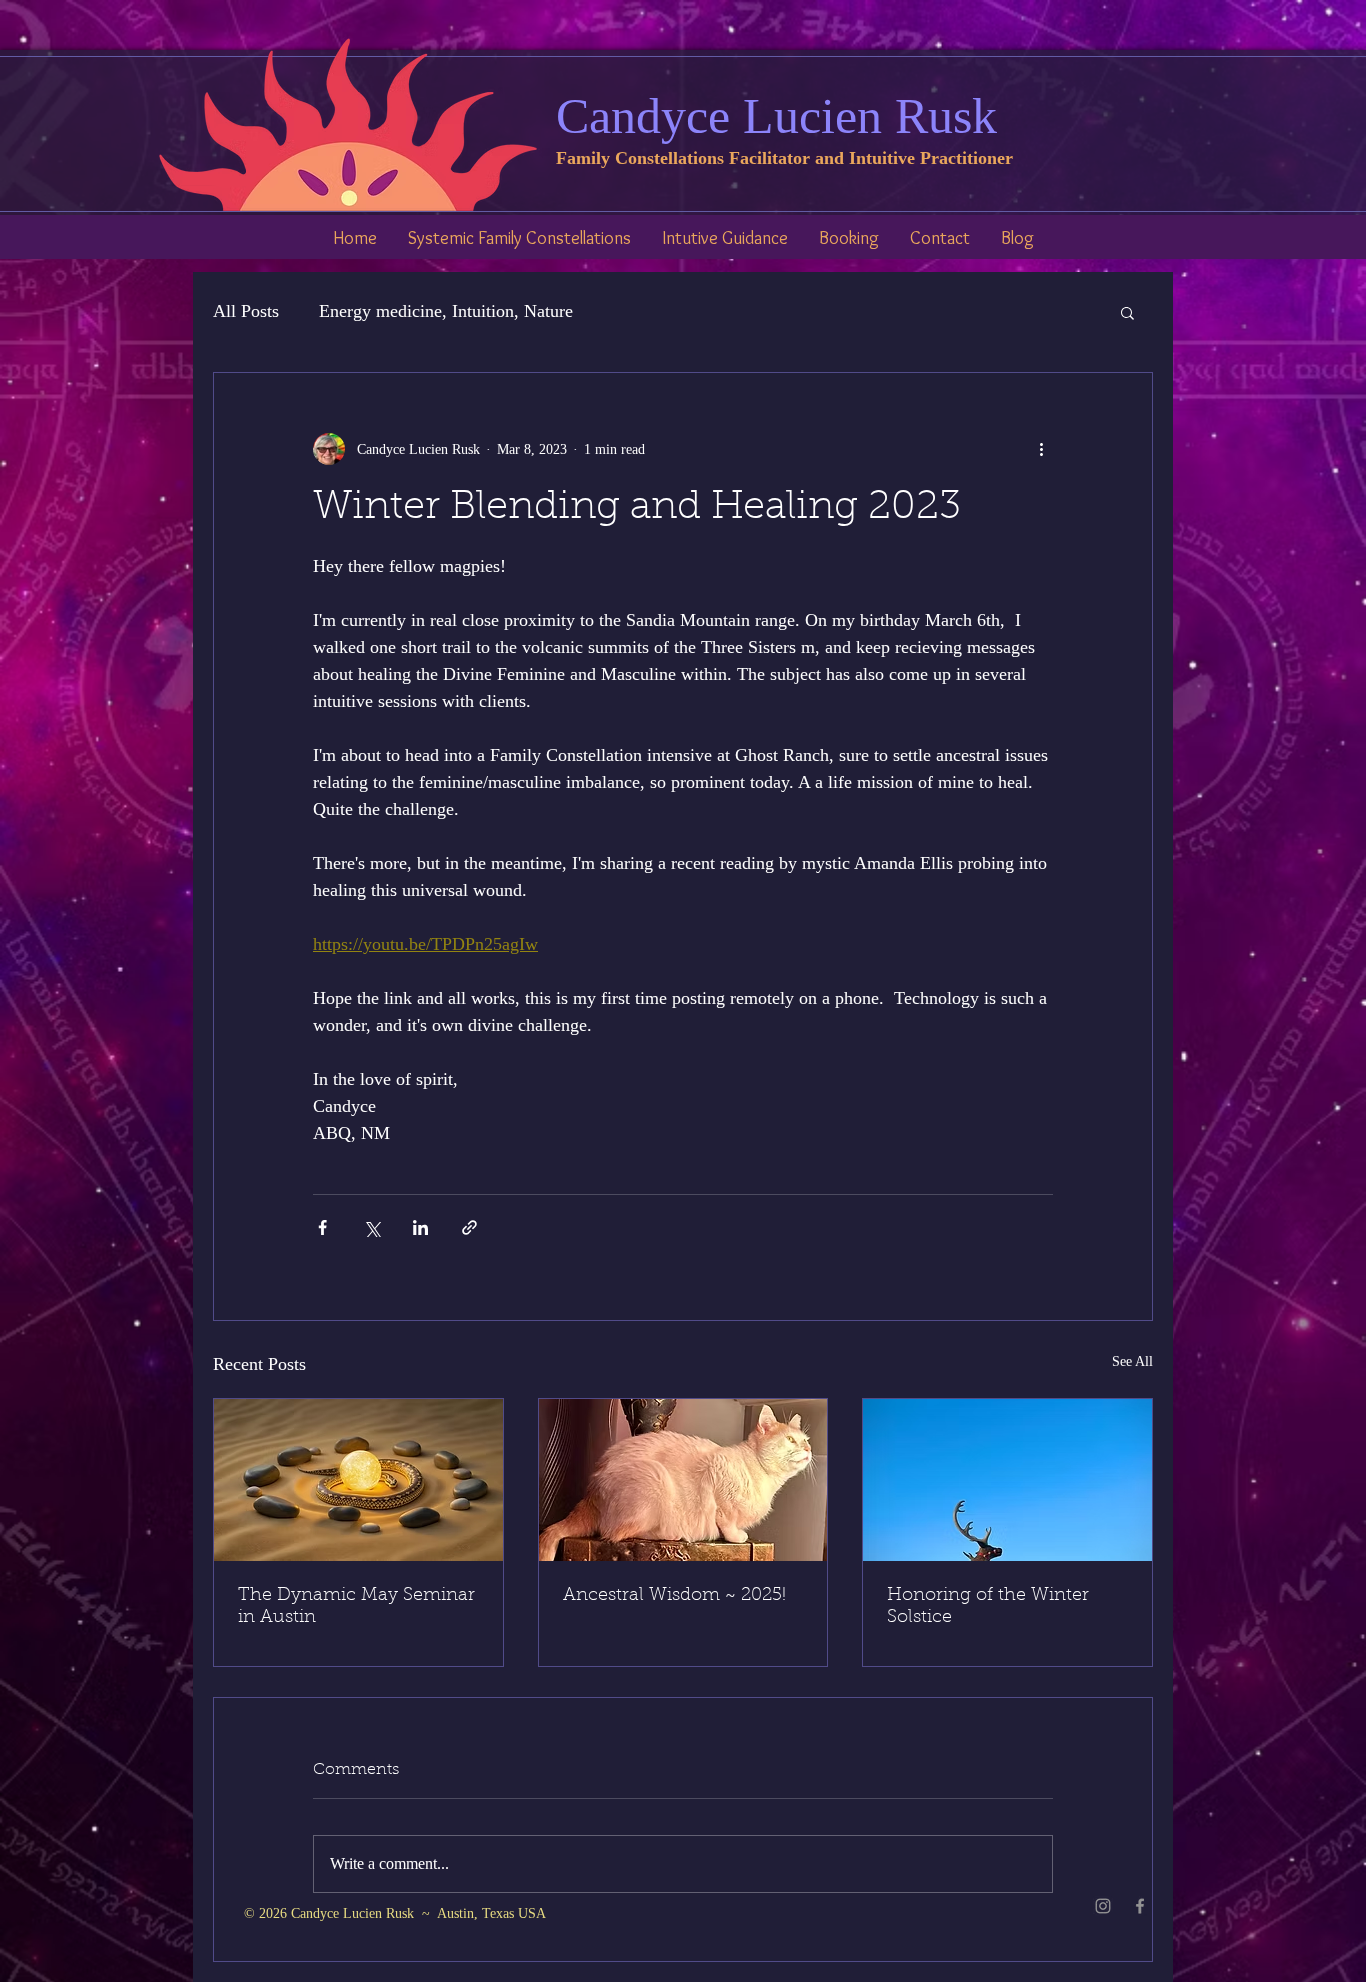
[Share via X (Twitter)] (371, 1227)
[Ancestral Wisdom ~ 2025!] (683, 1480)
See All (1132, 1361)
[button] (1127, 312)
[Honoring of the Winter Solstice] (1007, 1480)
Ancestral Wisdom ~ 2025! (674, 1596)
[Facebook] (1140, 1906)
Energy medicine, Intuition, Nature (446, 311)
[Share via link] (469, 1227)
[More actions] (1041, 449)
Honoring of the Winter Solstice (988, 1607)
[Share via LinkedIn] (420, 1227)
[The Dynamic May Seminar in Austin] (358, 1480)
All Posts (246, 311)
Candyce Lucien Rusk (776, 116)
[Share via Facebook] (322, 1227)
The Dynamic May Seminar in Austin (356, 1607)
